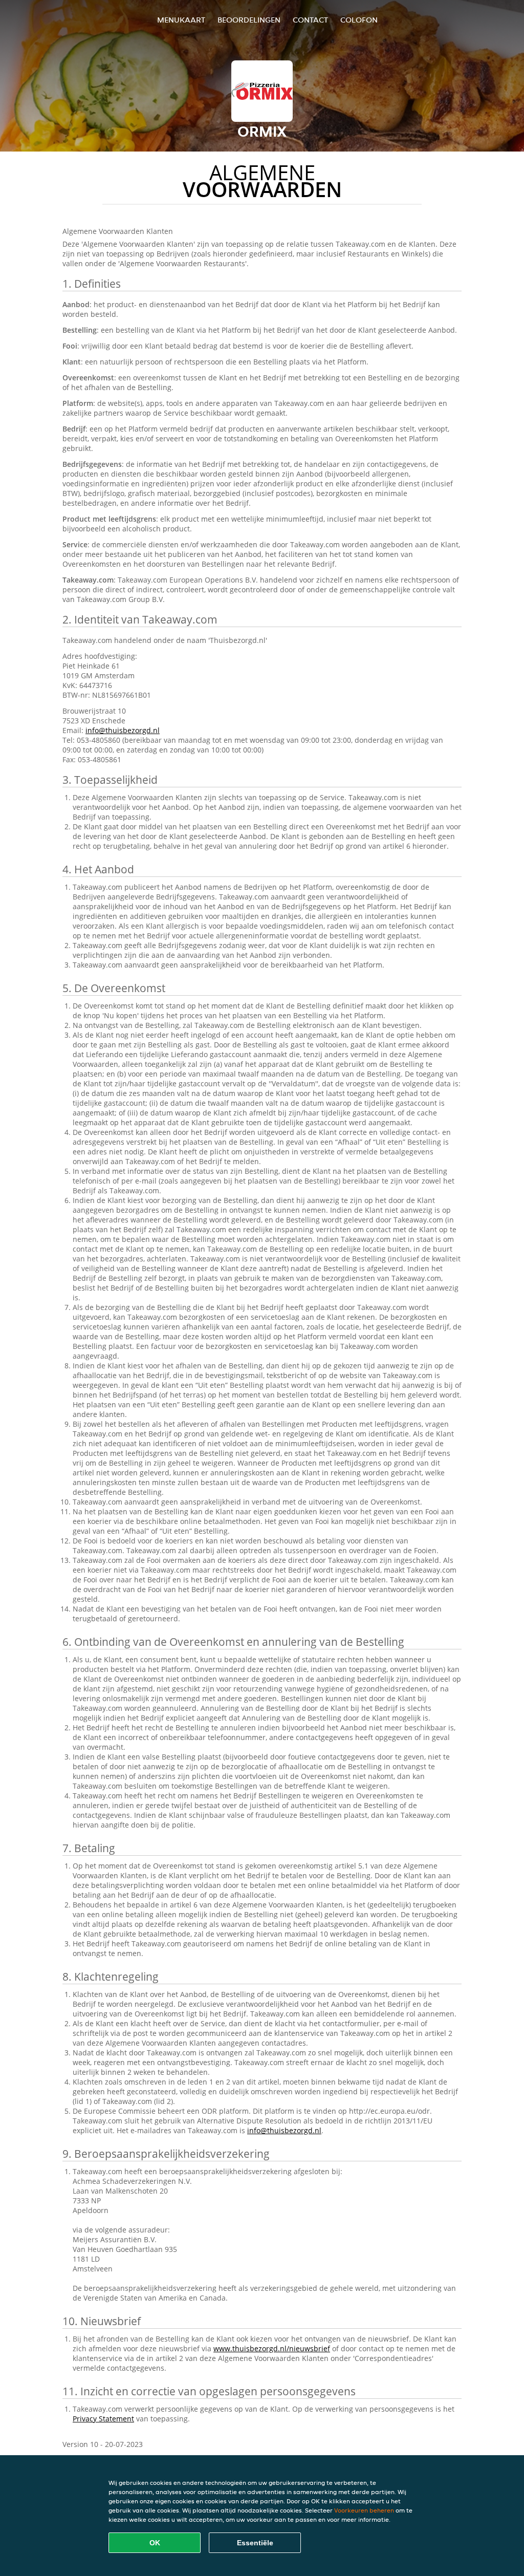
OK (155, 2543)
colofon (359, 20)
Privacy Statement (103, 2419)
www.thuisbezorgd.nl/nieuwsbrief (272, 2348)
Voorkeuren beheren (364, 2510)
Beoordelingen (249, 20)
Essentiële (255, 2543)
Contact (310, 20)
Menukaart (181, 20)
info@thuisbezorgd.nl (123, 730)
